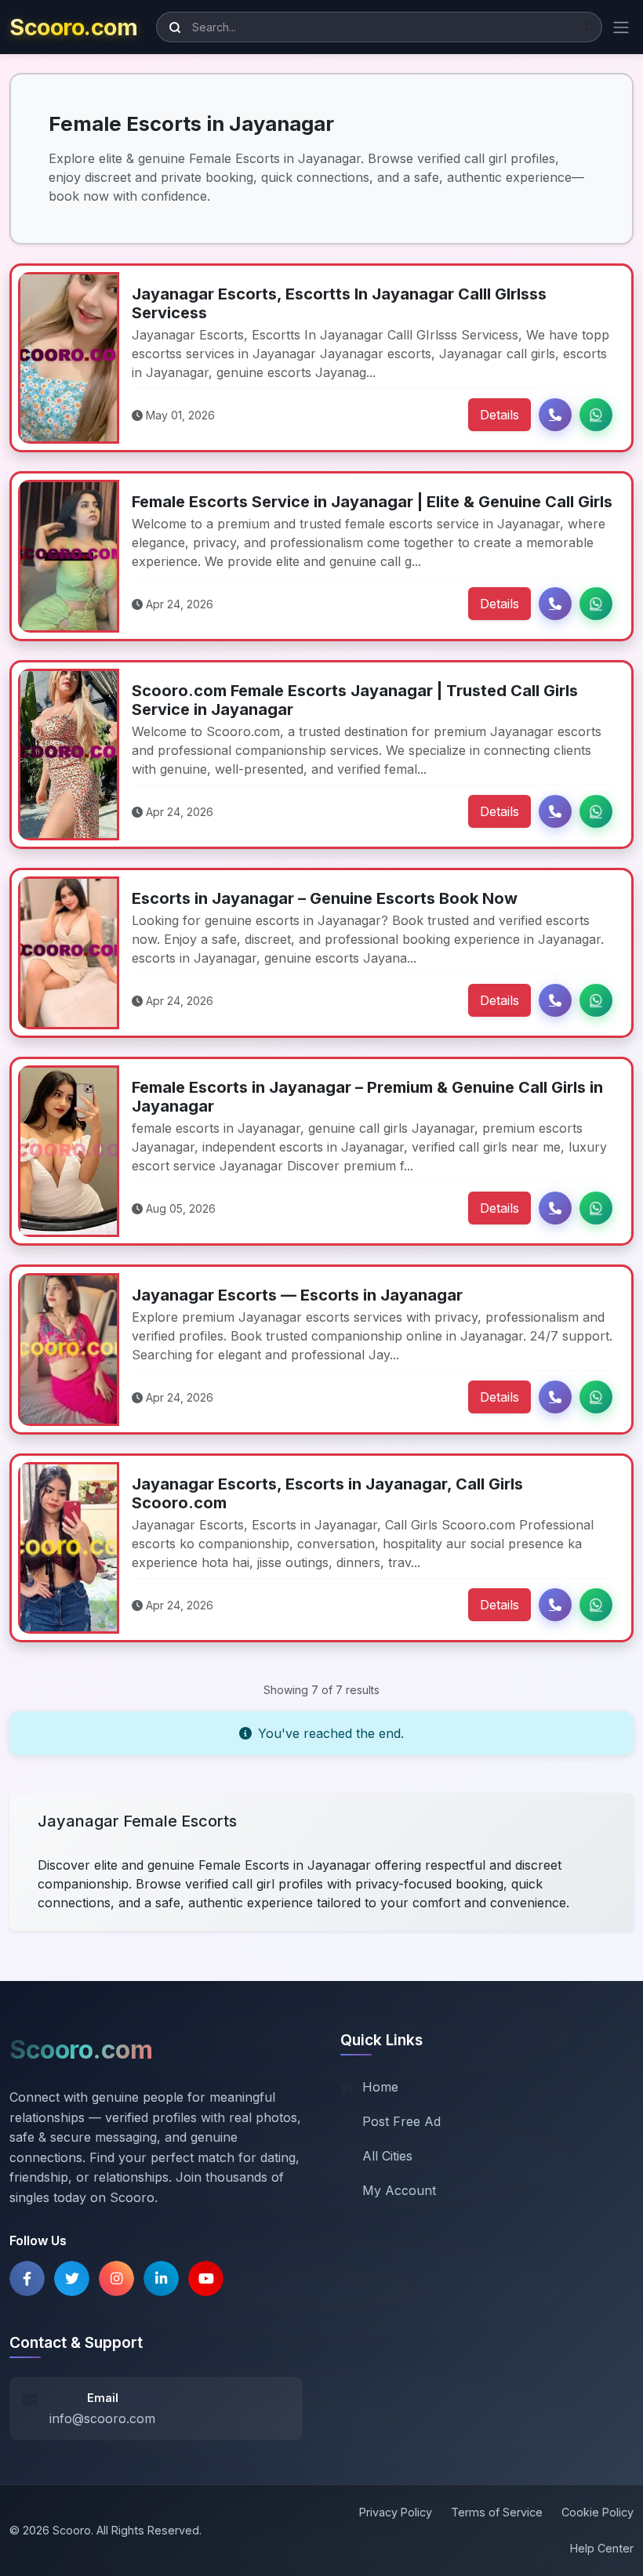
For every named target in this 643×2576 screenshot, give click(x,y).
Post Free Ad (401, 2121)
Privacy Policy (396, 2512)
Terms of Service (497, 2512)
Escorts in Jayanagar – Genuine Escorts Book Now (325, 898)
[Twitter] (72, 2278)
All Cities (387, 2156)
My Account (399, 2190)
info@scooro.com (102, 2418)
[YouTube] (206, 2278)
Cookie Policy (598, 2512)
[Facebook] (27, 2278)
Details (500, 415)
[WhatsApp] (596, 415)
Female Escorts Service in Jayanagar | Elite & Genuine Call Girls (372, 502)
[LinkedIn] (161, 2278)
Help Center (602, 2548)
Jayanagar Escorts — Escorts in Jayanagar (297, 1295)
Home (380, 2087)
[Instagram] (116, 2278)
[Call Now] (555, 415)
